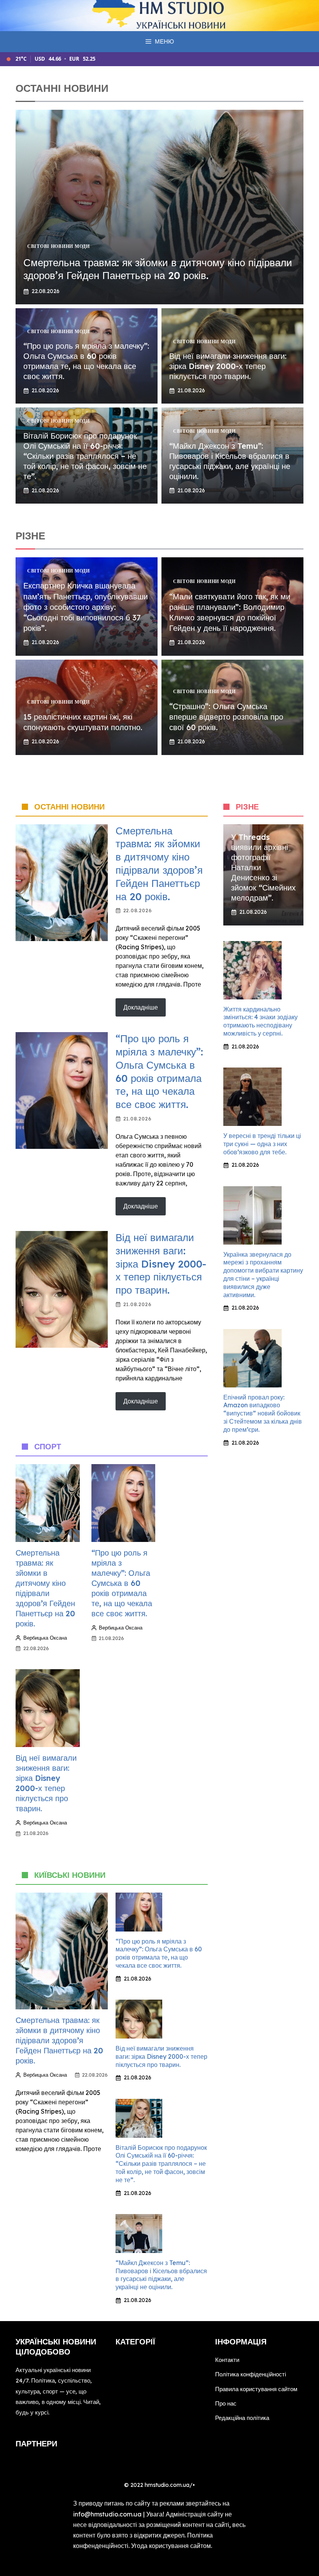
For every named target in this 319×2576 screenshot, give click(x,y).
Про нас (226, 2403)
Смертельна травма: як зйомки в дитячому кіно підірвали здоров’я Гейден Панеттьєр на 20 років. (158, 269)
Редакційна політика (242, 2418)
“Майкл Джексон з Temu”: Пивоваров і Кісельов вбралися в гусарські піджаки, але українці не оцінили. (230, 461)
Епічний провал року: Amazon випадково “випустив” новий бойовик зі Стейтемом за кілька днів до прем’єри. (263, 1413)
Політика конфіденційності (251, 2374)
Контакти (227, 2360)
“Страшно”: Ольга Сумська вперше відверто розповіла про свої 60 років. (226, 717)
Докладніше (141, 1007)
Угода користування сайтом (171, 2546)
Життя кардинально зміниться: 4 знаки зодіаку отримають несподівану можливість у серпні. (260, 1021)
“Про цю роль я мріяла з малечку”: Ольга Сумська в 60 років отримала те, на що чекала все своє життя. (86, 361)
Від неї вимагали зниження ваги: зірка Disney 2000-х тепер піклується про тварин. (228, 366)
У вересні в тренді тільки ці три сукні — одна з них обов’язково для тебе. (262, 1144)
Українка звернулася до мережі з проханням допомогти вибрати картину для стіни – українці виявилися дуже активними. (263, 1275)
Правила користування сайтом (256, 2389)
